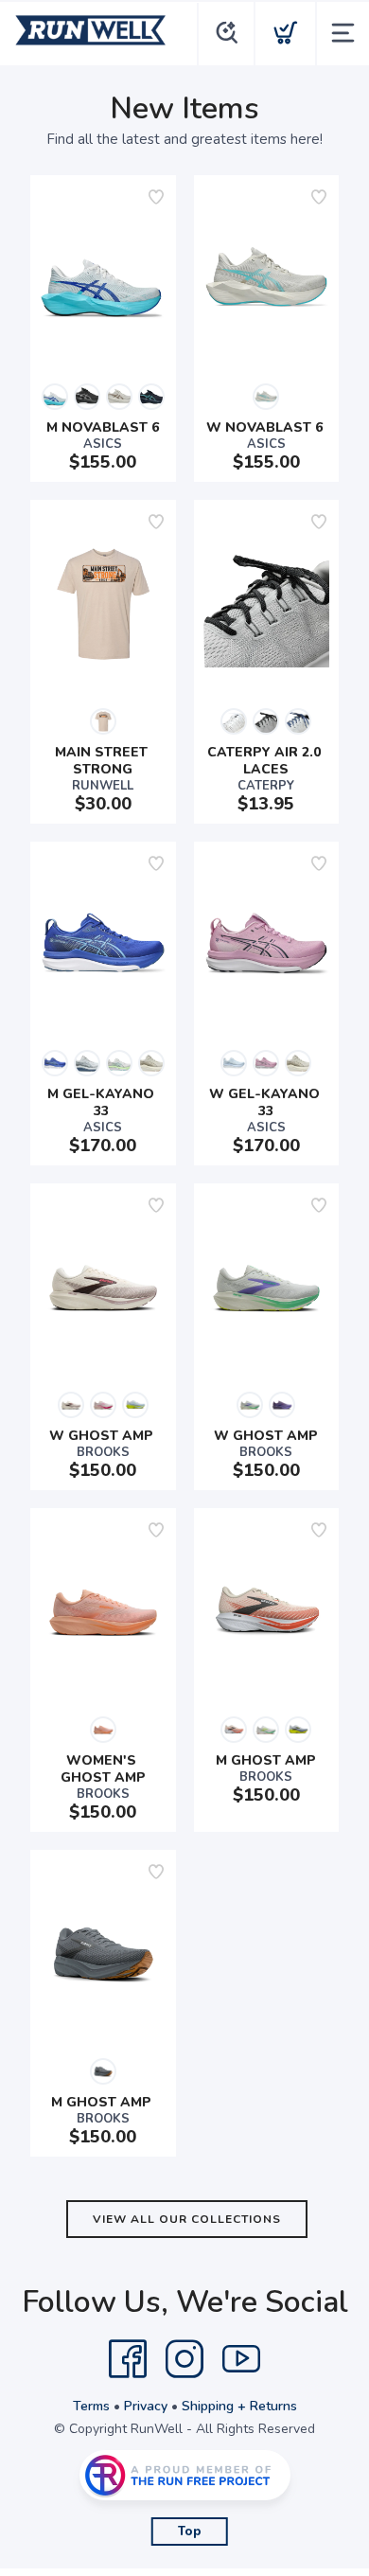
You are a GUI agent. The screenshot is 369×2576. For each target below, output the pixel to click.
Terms (91, 2406)
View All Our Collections (187, 2219)
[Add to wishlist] (156, 197)
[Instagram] (184, 2359)
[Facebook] (128, 2359)
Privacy (146, 2406)
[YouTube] (241, 2359)
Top (190, 2532)
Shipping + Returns (239, 2406)
